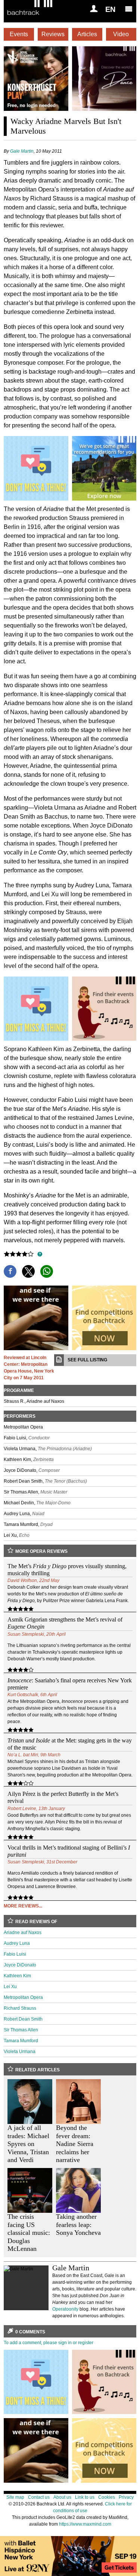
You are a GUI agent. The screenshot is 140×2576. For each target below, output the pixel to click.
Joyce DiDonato (20, 1965)
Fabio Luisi (15, 1954)
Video (121, 34)
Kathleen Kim (17, 1976)
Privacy (126, 2497)
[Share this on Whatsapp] (47, 1271)
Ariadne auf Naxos (23, 1932)
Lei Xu (10, 1987)
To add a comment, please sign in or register (49, 2343)
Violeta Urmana (20, 2052)
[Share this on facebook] (10, 1271)
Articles (87, 34)
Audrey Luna (17, 1943)
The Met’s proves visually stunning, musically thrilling (67, 1570)
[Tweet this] (28, 1271)
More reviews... (23, 1906)
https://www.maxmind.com (85, 2524)
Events (19, 34)
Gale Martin (22, 151)
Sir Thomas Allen (21, 2030)
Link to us (85, 2497)
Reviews (53, 34)
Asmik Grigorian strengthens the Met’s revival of (65, 1623)
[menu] (129, 9)
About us (62, 2497)
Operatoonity (65, 2309)
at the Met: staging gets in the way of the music (70, 1744)
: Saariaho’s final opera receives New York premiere (70, 1684)
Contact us (39, 2497)
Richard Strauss (20, 2008)
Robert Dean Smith (23, 2019)
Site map (15, 2497)
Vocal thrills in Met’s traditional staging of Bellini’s (69, 1851)
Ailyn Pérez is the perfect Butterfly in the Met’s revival (63, 1797)
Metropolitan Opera (23, 1997)
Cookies (107, 2497)
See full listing (87, 1360)
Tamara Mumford (21, 2041)
